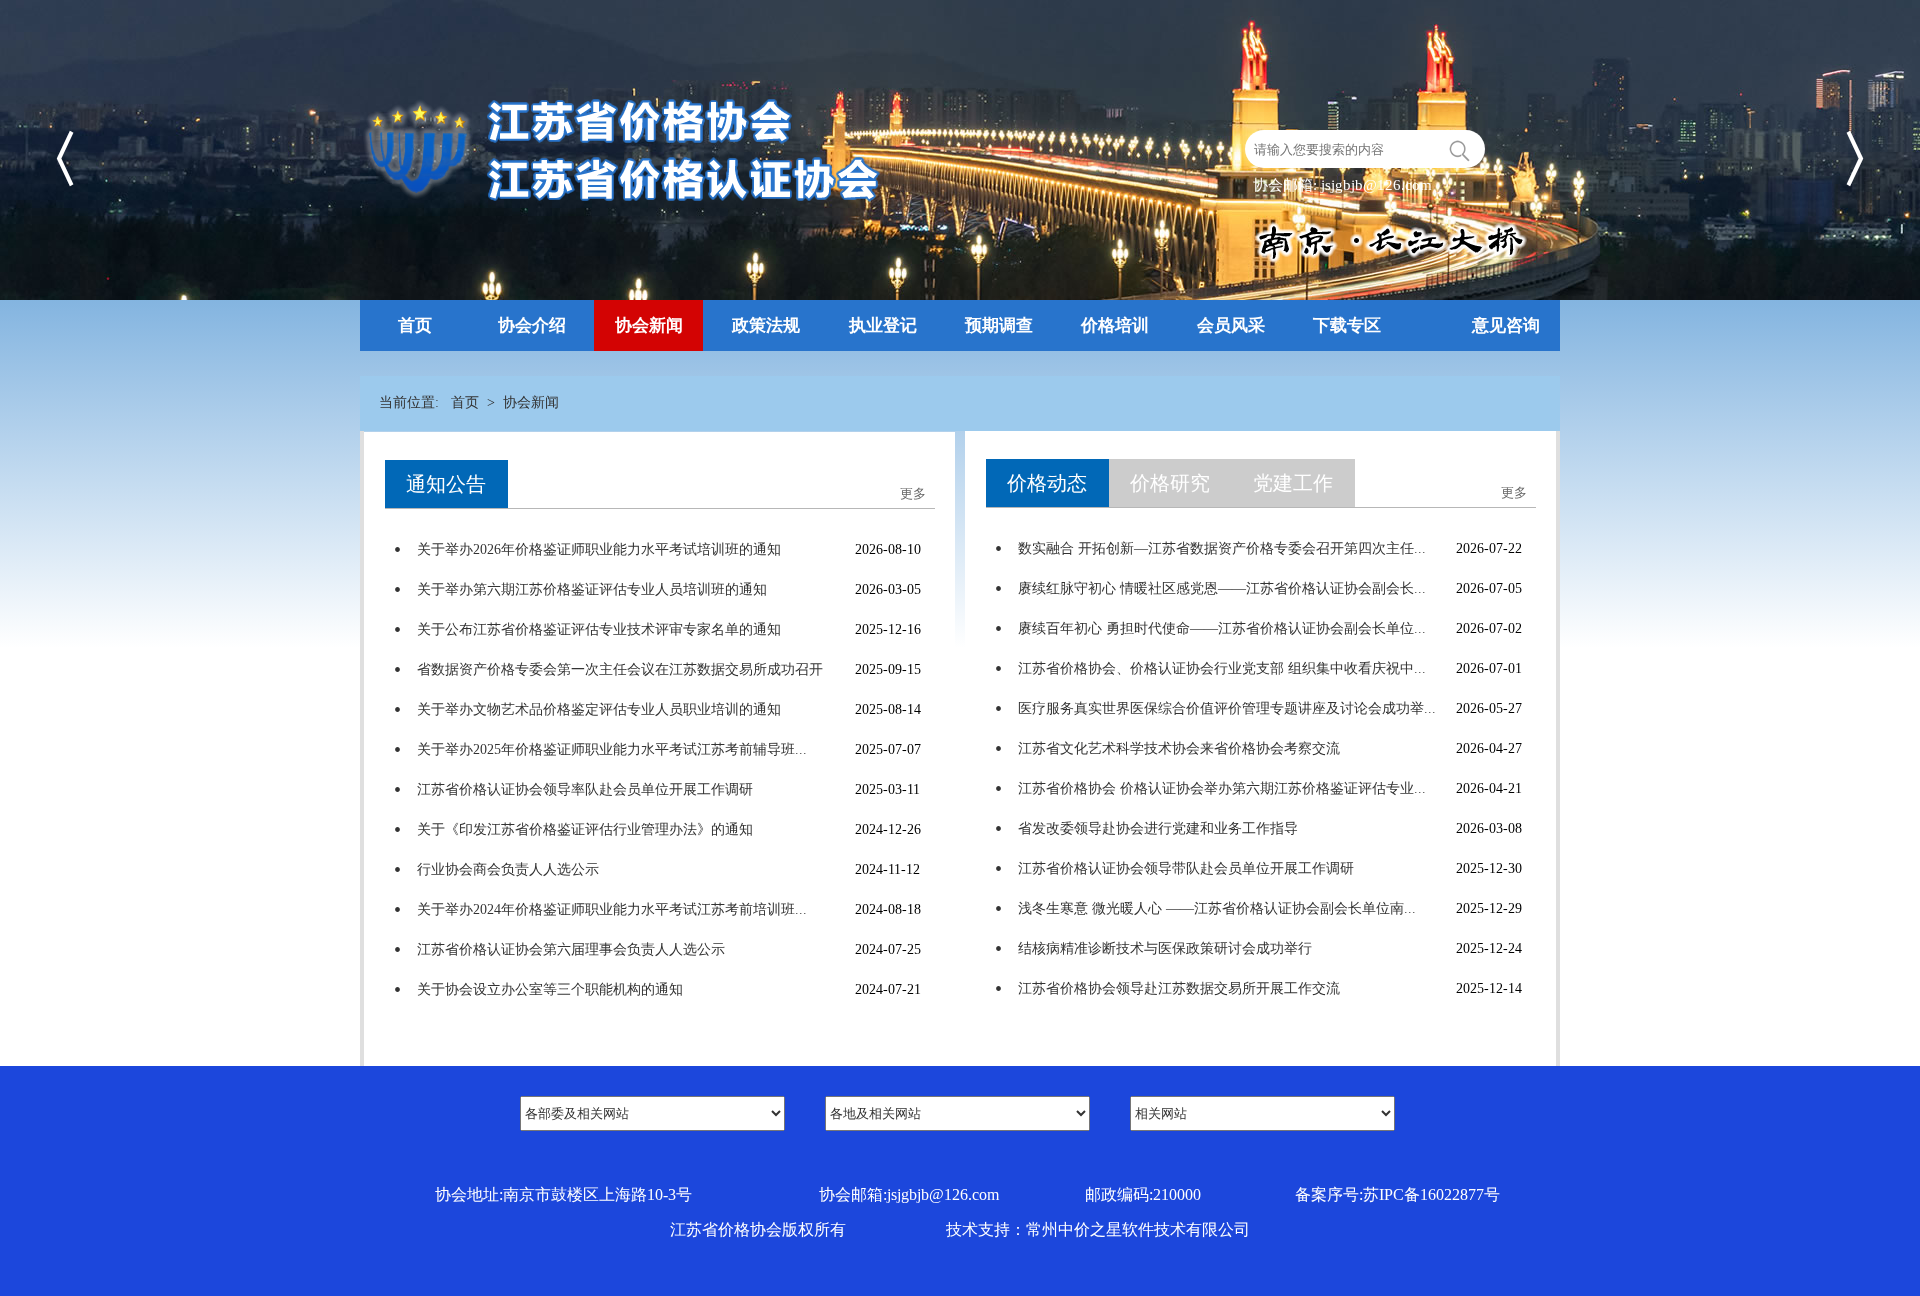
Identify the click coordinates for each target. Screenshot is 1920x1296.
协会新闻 (649, 325)
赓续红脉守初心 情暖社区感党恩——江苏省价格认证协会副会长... (1222, 588)
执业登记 (883, 325)
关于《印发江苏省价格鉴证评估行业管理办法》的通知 (585, 829)
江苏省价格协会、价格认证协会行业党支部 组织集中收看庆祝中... (1222, 668)
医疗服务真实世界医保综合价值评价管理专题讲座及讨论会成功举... (1227, 708)
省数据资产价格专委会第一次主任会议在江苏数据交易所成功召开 (620, 669)
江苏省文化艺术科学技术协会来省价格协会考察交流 (1179, 748)
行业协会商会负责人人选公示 (508, 869)
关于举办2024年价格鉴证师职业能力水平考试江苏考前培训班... (612, 909)
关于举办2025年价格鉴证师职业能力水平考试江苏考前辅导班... (612, 749)
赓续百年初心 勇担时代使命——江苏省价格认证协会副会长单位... (1222, 628)
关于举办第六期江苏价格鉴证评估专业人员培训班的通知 (592, 589)
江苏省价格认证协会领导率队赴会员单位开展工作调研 (585, 789)
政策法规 (766, 325)
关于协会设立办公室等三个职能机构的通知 (550, 989)
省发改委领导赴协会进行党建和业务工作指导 (1158, 828)
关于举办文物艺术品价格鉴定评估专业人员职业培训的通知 (599, 709)
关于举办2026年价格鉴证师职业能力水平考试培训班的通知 (599, 549)
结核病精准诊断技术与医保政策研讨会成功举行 (1165, 948)
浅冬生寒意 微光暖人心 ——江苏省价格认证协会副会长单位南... (1217, 908)
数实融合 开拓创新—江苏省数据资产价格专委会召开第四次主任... (1222, 548)
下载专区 (1347, 325)
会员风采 (1231, 325)
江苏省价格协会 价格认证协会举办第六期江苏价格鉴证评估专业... (1222, 788)
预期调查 (999, 325)
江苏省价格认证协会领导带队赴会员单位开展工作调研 (1186, 868)
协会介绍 (532, 325)
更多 (1514, 492)
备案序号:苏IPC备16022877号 (1397, 1194)
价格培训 (1115, 325)
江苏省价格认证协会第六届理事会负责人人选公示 (571, 949)
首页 (415, 325)
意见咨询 (1506, 325)
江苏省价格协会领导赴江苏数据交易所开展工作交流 (1179, 988)
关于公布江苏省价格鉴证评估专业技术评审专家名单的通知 (599, 629)
